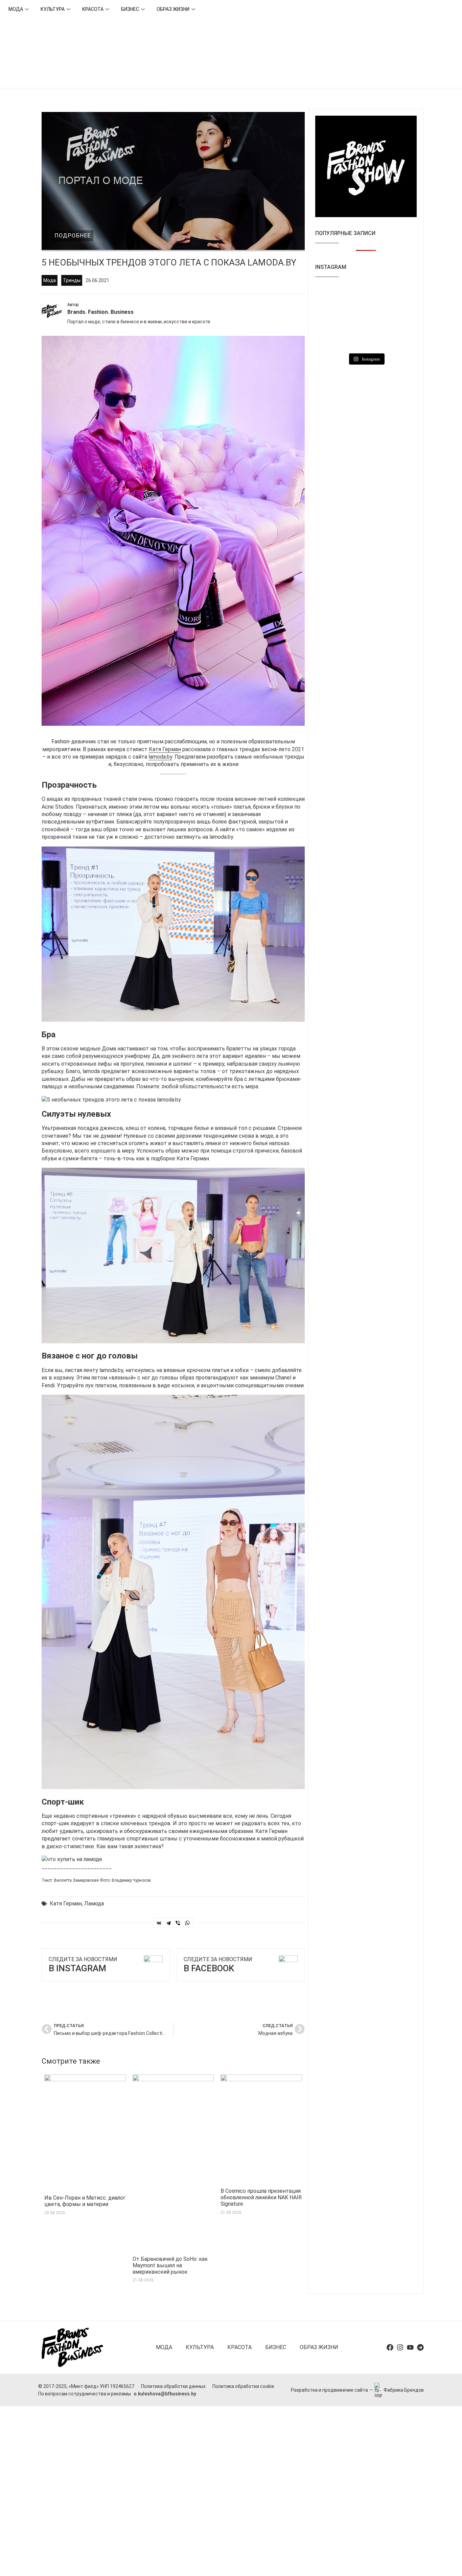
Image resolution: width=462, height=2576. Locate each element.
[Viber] (178, 1923)
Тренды (72, 280)
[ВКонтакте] (159, 1923)
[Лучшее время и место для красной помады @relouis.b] (366, 339)
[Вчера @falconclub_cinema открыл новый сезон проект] (366, 318)
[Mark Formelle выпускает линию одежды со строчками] (401, 339)
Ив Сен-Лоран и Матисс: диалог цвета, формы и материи (85, 2201)
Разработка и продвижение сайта (329, 2390)
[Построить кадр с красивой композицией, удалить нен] (401, 318)
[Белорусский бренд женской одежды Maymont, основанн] (366, 297)
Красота (93, 9)
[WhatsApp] (187, 1923)
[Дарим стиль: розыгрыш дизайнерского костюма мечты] (331, 297)
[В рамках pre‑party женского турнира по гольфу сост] (331, 339)
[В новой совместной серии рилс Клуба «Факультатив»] (401, 297)
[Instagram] (400, 2347)
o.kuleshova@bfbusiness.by (165, 2394)
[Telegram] (168, 1923)
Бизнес (130, 9)
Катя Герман (165, 749)
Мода (16, 9)
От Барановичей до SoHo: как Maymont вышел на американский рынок (170, 2265)
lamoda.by (160, 757)
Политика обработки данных (173, 2386)
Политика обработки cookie (243, 2386)
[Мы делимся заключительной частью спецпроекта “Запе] (331, 318)
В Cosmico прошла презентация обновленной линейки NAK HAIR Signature (261, 2197)
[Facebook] (390, 2347)
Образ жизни (173, 9)
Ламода (94, 1904)
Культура (53, 9)
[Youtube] (410, 2347)
